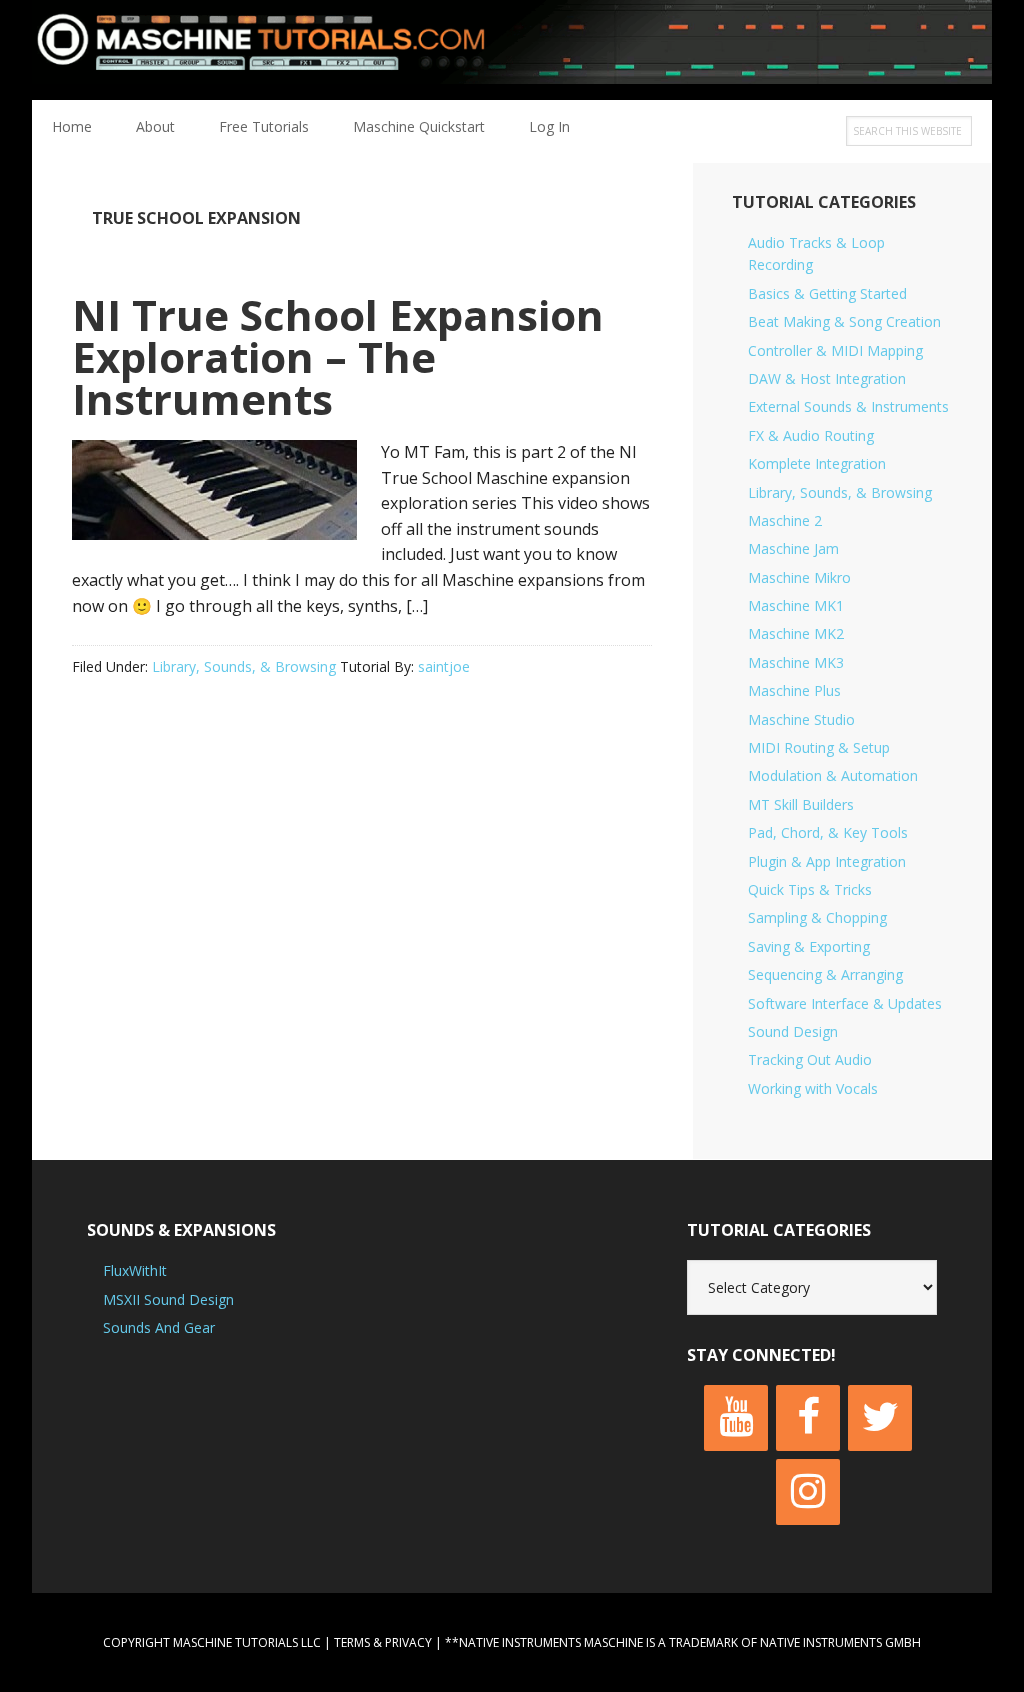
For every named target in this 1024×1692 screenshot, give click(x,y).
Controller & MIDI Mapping (835, 350)
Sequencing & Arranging (825, 974)
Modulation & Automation (833, 775)
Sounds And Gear (159, 1327)
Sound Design (793, 1031)
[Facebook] (808, 1418)
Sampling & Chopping (817, 917)
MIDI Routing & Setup (819, 747)
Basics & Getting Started (827, 293)
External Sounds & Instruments (848, 406)
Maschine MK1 (796, 605)
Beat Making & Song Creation (844, 321)
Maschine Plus (794, 690)
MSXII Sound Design (168, 1299)
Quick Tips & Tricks (810, 889)
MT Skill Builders (801, 804)
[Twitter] (880, 1418)
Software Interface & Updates (845, 1003)
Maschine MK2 (796, 633)
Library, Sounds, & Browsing (244, 666)
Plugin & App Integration (827, 861)
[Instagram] (808, 1492)
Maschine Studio (801, 719)
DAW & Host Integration (827, 378)
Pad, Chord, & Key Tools (828, 832)
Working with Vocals (813, 1088)
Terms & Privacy (383, 1642)
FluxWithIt (135, 1270)
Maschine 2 (785, 520)
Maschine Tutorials (512, 50)
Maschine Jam (793, 548)
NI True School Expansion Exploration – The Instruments (338, 356)
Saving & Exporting (809, 946)
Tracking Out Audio (810, 1059)
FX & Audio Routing (811, 435)
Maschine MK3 (796, 662)
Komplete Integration (817, 463)
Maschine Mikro (799, 577)
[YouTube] (736, 1418)
